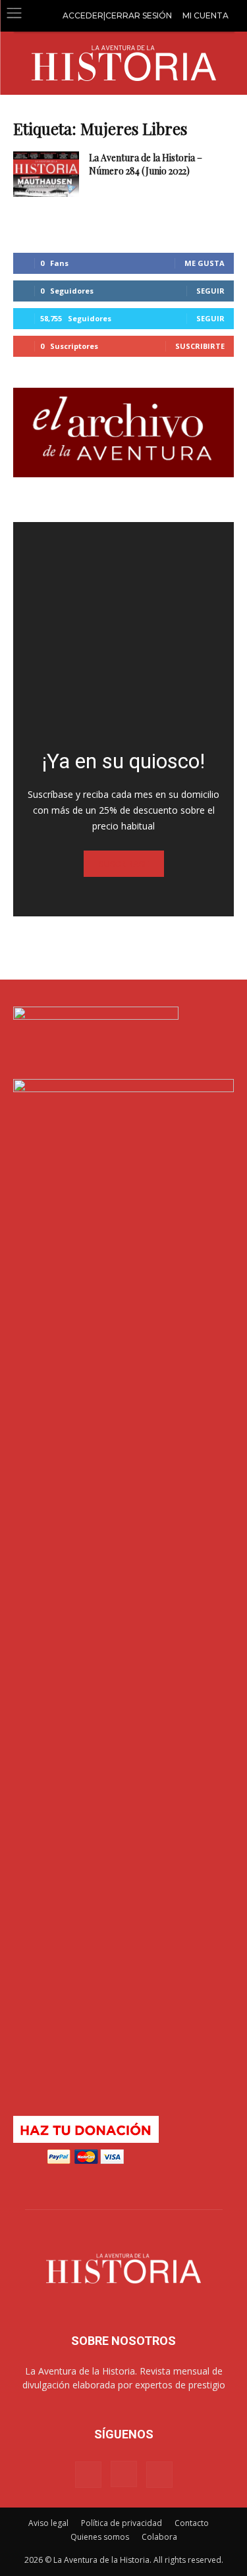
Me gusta (205, 263)
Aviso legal (48, 2523)
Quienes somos (100, 2537)
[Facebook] (88, 2475)
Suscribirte (200, 346)
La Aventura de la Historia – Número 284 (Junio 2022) (146, 164)
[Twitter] (159, 2475)
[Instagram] (124, 2474)
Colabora (159, 2537)
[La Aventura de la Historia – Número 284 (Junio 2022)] (46, 174)
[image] (123, 632)
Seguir (210, 291)
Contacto (192, 2523)
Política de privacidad (122, 2523)
